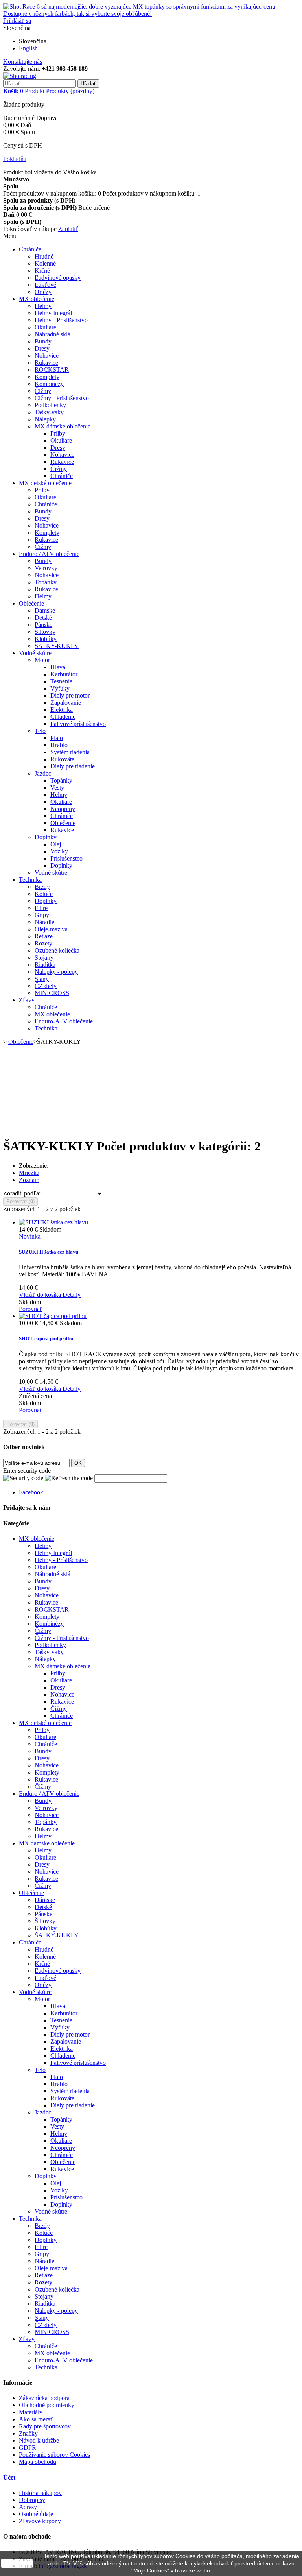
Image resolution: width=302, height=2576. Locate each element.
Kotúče (44, 894)
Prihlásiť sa (17, 21)
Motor (42, 660)
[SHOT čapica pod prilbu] (53, 1316)
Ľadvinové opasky (58, 278)
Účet (9, 2477)
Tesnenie (61, 681)
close (17, 2563)
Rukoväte (62, 759)
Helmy (43, 306)
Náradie (44, 922)
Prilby (58, 433)
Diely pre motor (70, 695)
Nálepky (45, 419)
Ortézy (43, 292)
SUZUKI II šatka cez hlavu (49, 1252)
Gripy (42, 915)
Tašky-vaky (49, 412)
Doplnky (46, 837)
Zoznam (29, 1180)
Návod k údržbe (39, 2440)
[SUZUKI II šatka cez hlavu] (53, 1222)
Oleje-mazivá (51, 929)
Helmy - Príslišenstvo (61, 320)
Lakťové (45, 285)
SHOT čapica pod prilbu (46, 1338)
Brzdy (42, 887)
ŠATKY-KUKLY (57, 646)
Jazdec (43, 773)
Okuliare (45, 327)
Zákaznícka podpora (44, 2398)
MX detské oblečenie (45, 483)
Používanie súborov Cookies (54, 2455)
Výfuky (60, 688)
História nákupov (40, 2493)
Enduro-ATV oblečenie (64, 1021)
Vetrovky (46, 568)
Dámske (45, 610)
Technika (30, 880)
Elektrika (62, 710)
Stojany (44, 957)
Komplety (47, 377)
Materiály (31, 2412)
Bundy (43, 341)
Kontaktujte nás (23, 62)
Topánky (46, 582)
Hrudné (44, 256)
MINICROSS (52, 993)
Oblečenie (31, 603)
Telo (40, 731)
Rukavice (46, 363)
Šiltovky (45, 632)
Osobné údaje (36, 2514)
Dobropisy (32, 2500)
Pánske (43, 625)
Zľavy (27, 1000)
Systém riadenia (70, 752)
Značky (28, 2433)
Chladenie (63, 717)
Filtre (41, 908)
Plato (57, 738)
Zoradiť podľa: (22, 1193)
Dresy (42, 348)
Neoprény (63, 809)
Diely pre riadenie (73, 766)
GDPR (28, 2448)
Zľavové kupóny (40, 2521)
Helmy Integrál (53, 313)
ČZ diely (46, 986)
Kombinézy (49, 384)
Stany (42, 979)
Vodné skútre (35, 653)
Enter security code (27, 1471)
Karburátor (64, 674)
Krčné (42, 271)
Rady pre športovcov (45, 2426)
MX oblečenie (37, 299)
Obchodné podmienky (47, 2405)
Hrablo (59, 745)
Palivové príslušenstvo (78, 724)
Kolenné (45, 263)
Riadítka (45, 965)
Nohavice (47, 355)
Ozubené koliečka (57, 950)
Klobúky (46, 639)
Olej (56, 844)
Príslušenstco (66, 858)
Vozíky (59, 851)
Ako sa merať (36, 2419)
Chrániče (30, 249)
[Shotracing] (20, 76)
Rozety (43, 943)
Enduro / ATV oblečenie (49, 554)
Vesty (57, 788)
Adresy (28, 2507)
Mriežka (29, 1173)
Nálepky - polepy (56, 972)
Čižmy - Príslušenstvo (62, 398)
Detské (43, 618)
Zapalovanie (66, 703)
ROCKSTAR (52, 370)
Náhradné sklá (52, 334)
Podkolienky (50, 405)
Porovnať (31, 1309)
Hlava (58, 667)
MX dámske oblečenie (63, 426)
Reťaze (44, 936)
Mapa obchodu (38, 2462)
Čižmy (43, 391)
